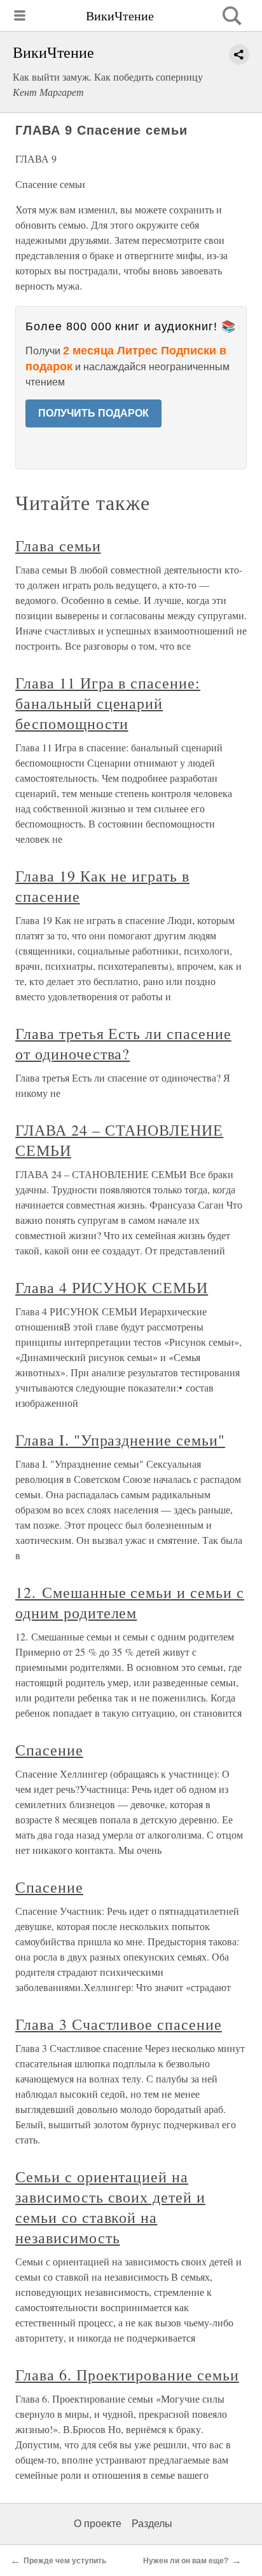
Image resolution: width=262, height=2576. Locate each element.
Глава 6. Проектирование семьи (127, 2375)
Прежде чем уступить (65, 2561)
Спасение (49, 1750)
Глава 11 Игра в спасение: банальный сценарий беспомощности (108, 703)
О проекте (98, 2524)
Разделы (152, 2524)
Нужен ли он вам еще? (186, 2561)
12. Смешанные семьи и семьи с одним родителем (130, 1602)
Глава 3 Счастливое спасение (119, 2024)
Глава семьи (58, 546)
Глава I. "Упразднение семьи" (120, 1440)
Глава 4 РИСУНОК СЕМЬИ (112, 1287)
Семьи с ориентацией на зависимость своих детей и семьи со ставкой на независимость (110, 2207)
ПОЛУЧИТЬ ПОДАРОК (93, 413)
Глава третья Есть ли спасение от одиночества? (123, 1043)
